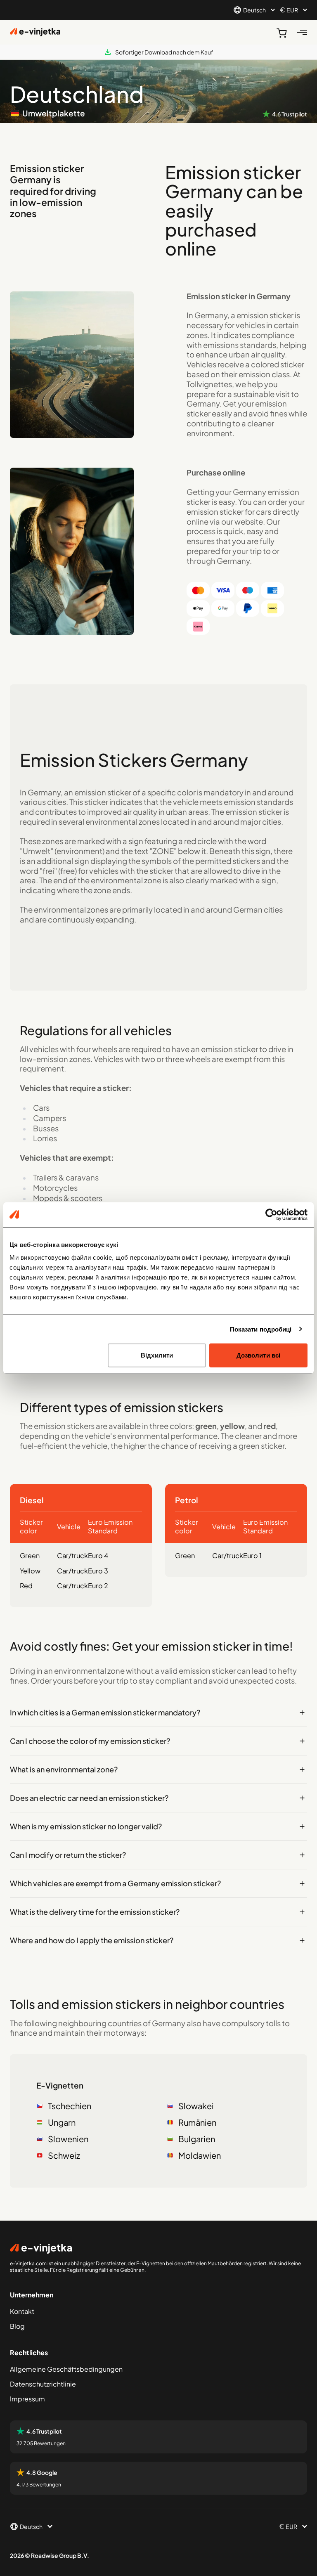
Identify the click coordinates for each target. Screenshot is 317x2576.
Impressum (27, 2399)
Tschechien (70, 2106)
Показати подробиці (261, 1329)
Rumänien (197, 2122)
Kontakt (22, 2311)
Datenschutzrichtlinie (43, 2384)
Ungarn (62, 2122)
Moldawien (200, 2155)
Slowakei (196, 2106)
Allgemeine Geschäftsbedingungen (66, 2369)
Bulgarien (197, 2139)
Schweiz (64, 2155)
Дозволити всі (258, 1355)
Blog (17, 2326)
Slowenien (68, 2139)
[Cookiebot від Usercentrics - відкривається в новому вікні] (271, 1214)
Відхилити (157, 1355)
